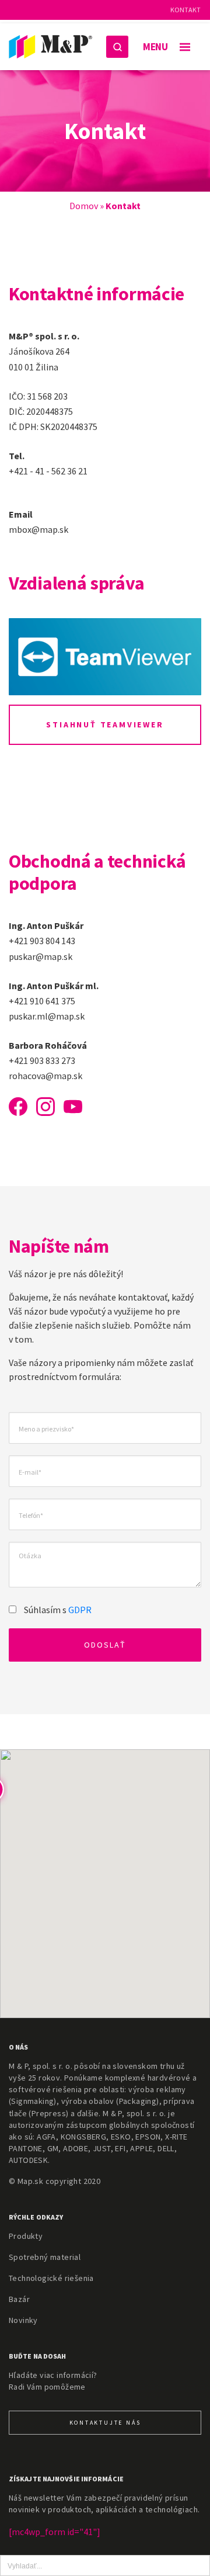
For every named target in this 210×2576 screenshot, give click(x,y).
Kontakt (185, 10)
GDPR (80, 1610)
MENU (155, 47)
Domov (83, 206)
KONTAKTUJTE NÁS (105, 2423)
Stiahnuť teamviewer (105, 724)
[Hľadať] (117, 47)
